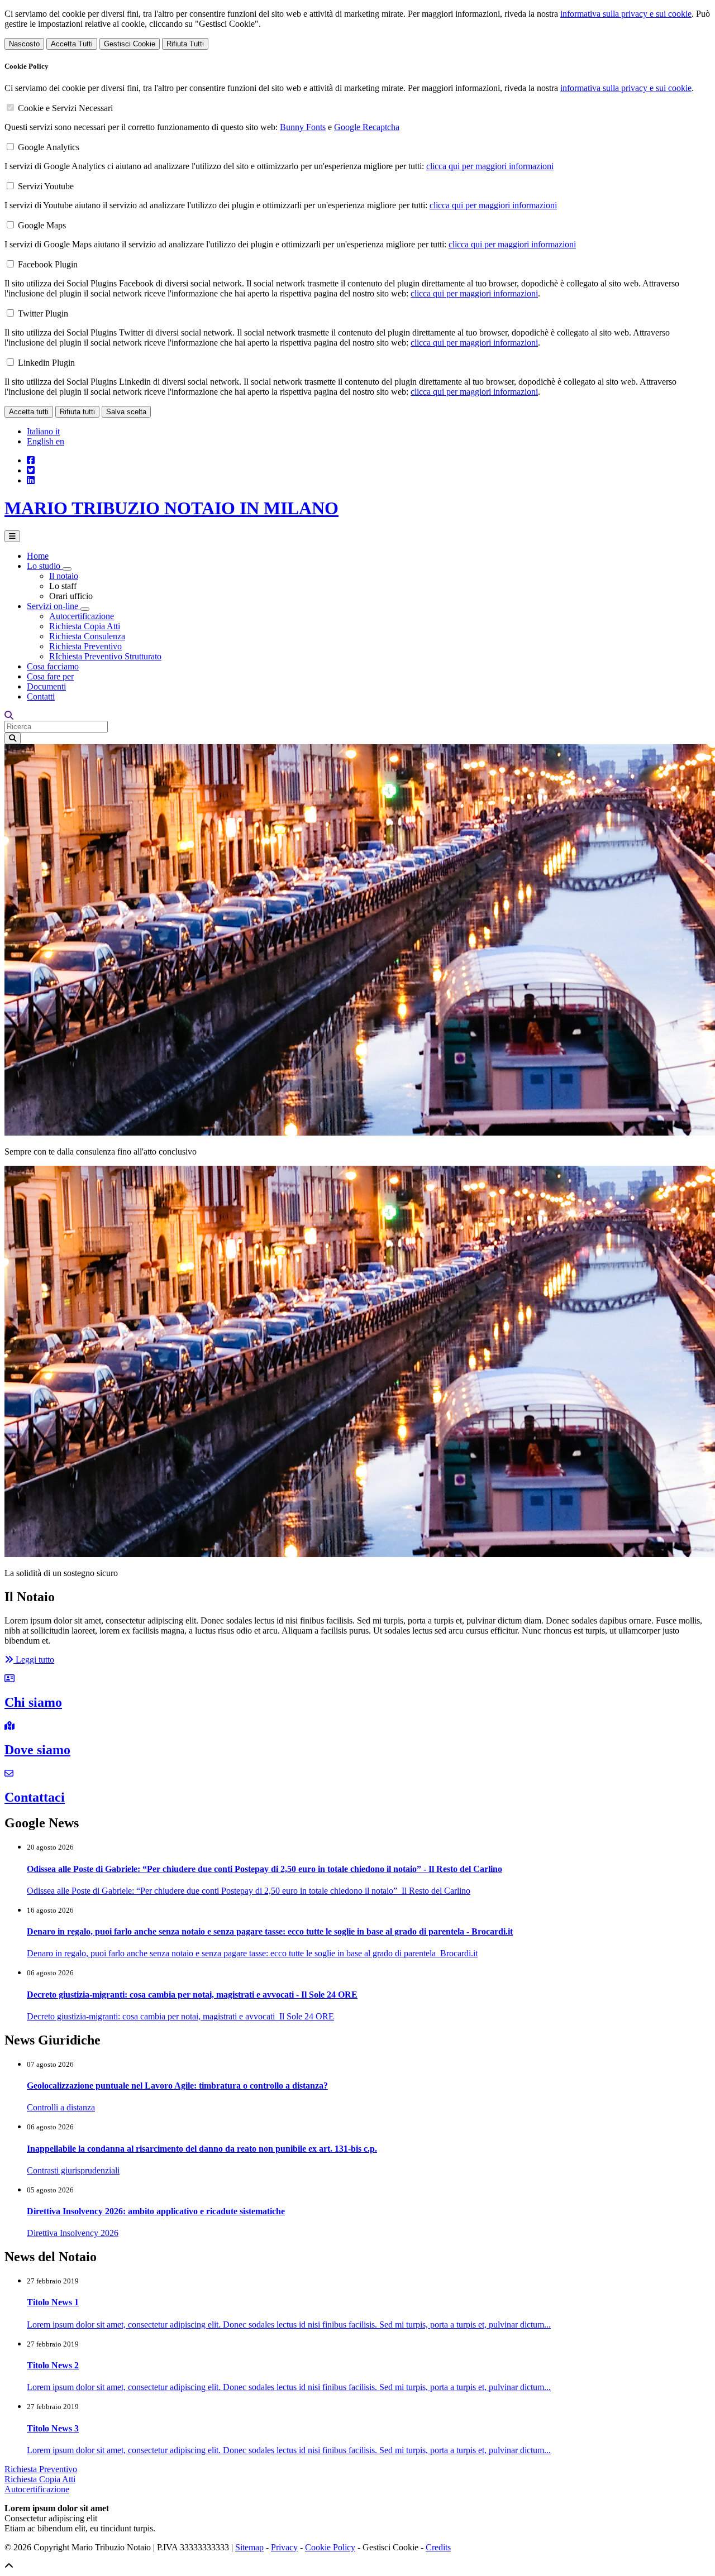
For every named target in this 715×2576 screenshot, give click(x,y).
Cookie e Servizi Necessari (65, 108)
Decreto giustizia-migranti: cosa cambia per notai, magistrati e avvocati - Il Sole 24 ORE (192, 1995)
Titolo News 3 (53, 2428)
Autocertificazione (82, 616)
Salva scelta (126, 412)
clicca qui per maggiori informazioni (490, 166)
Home (38, 556)
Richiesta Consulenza (87, 636)
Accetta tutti (29, 412)
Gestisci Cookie (130, 44)
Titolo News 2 (53, 2365)
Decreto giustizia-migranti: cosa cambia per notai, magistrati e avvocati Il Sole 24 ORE (180, 2016)
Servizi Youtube (46, 186)
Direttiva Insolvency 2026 (73, 2233)
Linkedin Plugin (46, 363)
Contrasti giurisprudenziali (73, 2170)
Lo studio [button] (45, 566)
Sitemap (249, 2547)
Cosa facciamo (53, 666)
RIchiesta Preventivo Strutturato (105, 656)
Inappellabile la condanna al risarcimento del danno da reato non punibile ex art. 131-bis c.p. (202, 2149)
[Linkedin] (31, 480)
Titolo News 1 (53, 2302)
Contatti (41, 696)
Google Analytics (49, 147)
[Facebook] (31, 460)
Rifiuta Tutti (185, 44)
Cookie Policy (330, 2547)
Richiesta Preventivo (85, 646)
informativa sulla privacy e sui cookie (626, 14)
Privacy (284, 2547)
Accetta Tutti (72, 44)
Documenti (46, 686)
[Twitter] (31, 470)
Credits (438, 2547)
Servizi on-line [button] (54, 606)
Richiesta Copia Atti (85, 626)
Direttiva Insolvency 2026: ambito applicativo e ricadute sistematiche (156, 2211)
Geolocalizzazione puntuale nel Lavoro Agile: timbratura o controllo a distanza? (177, 2086)
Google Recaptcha (367, 127)
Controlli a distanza (61, 2107)
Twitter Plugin (43, 313)
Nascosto (24, 44)
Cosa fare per (50, 676)
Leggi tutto (34, 1660)
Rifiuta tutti (77, 412)
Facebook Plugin (48, 264)
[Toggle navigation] (12, 536)
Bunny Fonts (303, 127)
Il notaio (64, 576)
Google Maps (42, 225)
